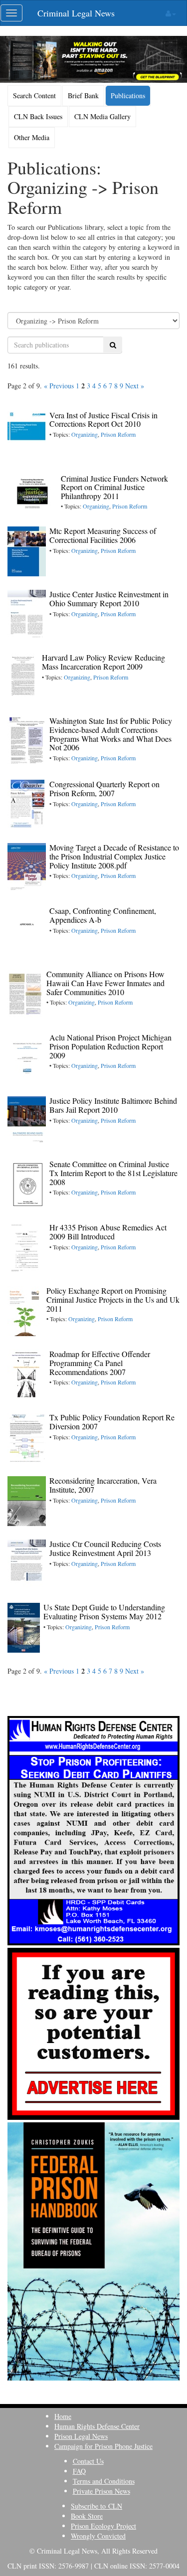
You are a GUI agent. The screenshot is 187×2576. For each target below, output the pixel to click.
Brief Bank (83, 95)
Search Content (34, 95)
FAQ (79, 2471)
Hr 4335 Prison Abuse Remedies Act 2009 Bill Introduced (108, 1232)
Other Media (32, 137)
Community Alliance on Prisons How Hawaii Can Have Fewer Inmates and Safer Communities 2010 (105, 983)
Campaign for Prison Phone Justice (103, 2446)
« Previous (59, 386)
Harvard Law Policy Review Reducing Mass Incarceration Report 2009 (103, 662)
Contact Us (88, 2461)
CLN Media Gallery (102, 116)
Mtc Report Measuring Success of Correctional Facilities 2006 (103, 535)
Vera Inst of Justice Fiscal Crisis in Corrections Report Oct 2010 (103, 420)
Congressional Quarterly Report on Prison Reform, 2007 (104, 788)
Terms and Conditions (104, 2481)
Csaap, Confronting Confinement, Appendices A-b (103, 915)
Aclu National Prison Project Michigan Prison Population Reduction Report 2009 (110, 1046)
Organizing (85, 434)
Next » (135, 386)
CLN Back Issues (38, 116)
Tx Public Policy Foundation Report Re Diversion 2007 (112, 1422)
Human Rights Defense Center (97, 2426)
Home (63, 2416)
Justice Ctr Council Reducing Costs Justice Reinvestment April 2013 (105, 1548)
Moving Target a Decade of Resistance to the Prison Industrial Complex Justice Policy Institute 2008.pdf (114, 856)
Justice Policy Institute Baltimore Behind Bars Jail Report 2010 (113, 1105)
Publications (128, 95)
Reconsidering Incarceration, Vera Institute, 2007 (103, 1485)
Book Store (87, 2516)
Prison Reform (118, 434)
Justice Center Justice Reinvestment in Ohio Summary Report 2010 (109, 599)
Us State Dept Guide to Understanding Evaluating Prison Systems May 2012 (104, 1612)
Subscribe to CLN (96, 2506)
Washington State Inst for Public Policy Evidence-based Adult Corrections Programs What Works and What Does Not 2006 (111, 734)
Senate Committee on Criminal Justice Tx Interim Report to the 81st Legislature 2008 (113, 1173)
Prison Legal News (81, 2436)
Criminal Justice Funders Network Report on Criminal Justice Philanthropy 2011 (114, 487)
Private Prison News (101, 2491)
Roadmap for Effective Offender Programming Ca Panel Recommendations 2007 (100, 1363)
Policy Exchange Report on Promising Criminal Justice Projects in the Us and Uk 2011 (113, 1299)
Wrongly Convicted (98, 2536)
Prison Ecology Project (103, 2526)
